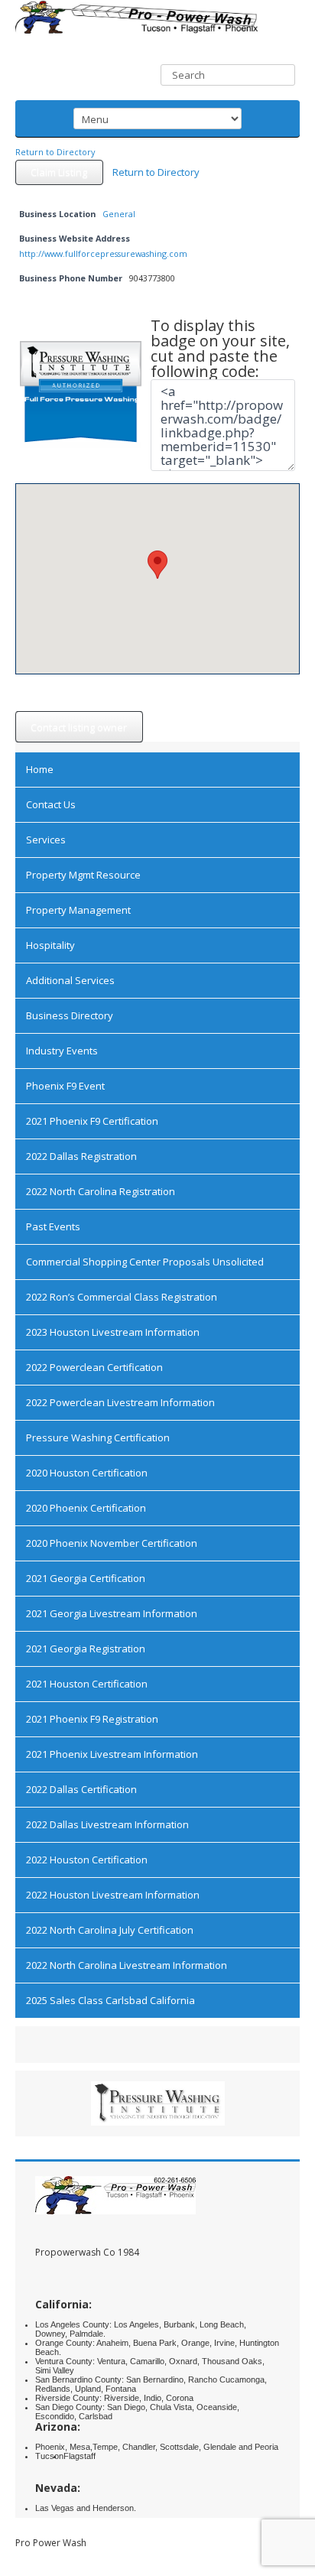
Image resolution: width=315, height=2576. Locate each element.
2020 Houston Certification (87, 1473)
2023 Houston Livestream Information (113, 1332)
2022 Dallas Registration (81, 1156)
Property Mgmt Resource (83, 875)
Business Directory (70, 1015)
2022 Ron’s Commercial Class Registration (122, 1297)
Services (46, 840)
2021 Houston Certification (87, 1684)
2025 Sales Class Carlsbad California (110, 2000)
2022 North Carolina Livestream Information (127, 1965)
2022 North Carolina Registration (101, 1191)
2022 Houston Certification (87, 1860)
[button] (157, 565)
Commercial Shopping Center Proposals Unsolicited (145, 1262)
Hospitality (50, 945)
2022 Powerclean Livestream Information (120, 1402)
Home (40, 769)
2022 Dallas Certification (81, 1789)
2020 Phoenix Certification (86, 1508)
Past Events (53, 1226)
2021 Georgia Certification (86, 1578)
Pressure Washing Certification (98, 1437)
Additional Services (70, 980)
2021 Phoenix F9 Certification (92, 1121)
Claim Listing (59, 172)
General (119, 214)
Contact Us (51, 804)
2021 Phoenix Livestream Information (112, 1754)
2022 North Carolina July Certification (110, 1930)
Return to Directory (55, 152)
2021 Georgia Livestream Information (112, 1613)
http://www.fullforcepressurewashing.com (103, 253)
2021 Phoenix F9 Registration (92, 1719)
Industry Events (62, 1051)
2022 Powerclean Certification (94, 1367)
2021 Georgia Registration (86, 1649)
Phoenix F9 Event (65, 1086)
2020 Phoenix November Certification (112, 1543)
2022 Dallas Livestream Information (107, 1824)
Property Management (78, 910)
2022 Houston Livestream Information (113, 1895)
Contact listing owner (79, 727)
